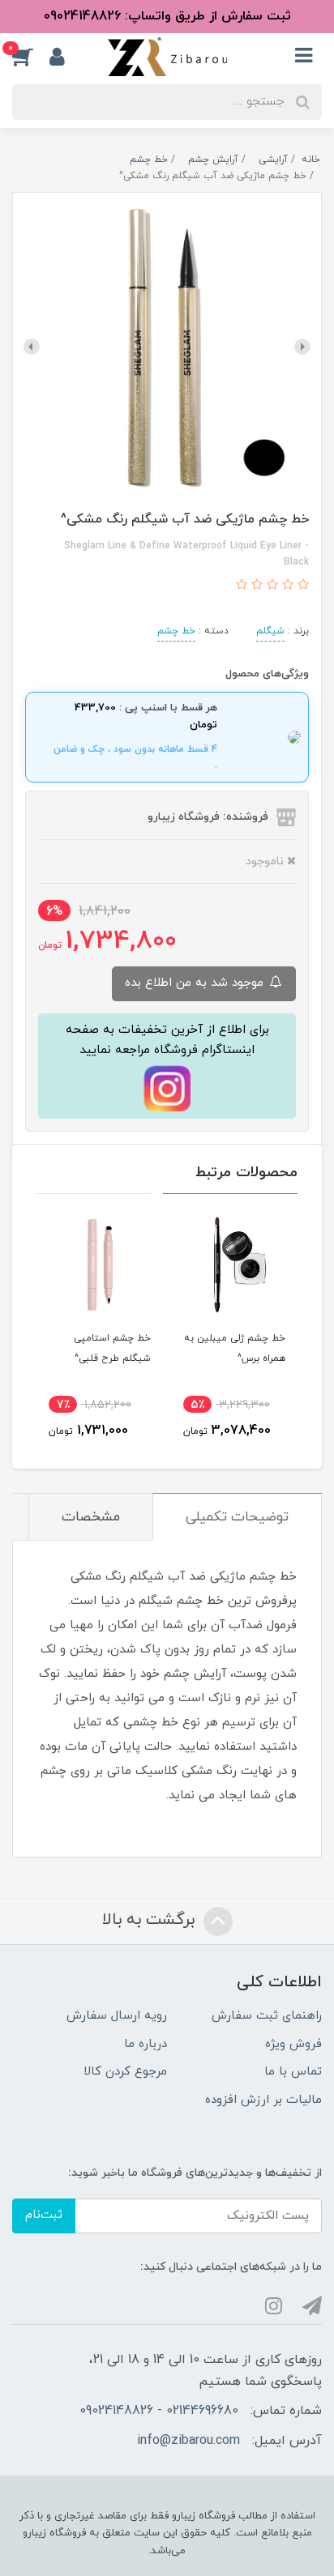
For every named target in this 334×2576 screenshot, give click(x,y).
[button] (31, 57)
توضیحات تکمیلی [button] (237, 1517)
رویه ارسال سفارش (117, 2016)
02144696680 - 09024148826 (159, 2411)
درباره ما (146, 2044)
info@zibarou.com (188, 2441)
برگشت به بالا (151, 1920)
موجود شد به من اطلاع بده (196, 983)
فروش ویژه (293, 2044)
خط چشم (176, 631)
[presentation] (302, 347)
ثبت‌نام (44, 2215)
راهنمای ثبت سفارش (267, 2016)
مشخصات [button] (91, 1517)
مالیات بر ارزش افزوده (263, 2100)
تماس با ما (293, 2072)
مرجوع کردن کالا (125, 2072)
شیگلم (270, 631)
